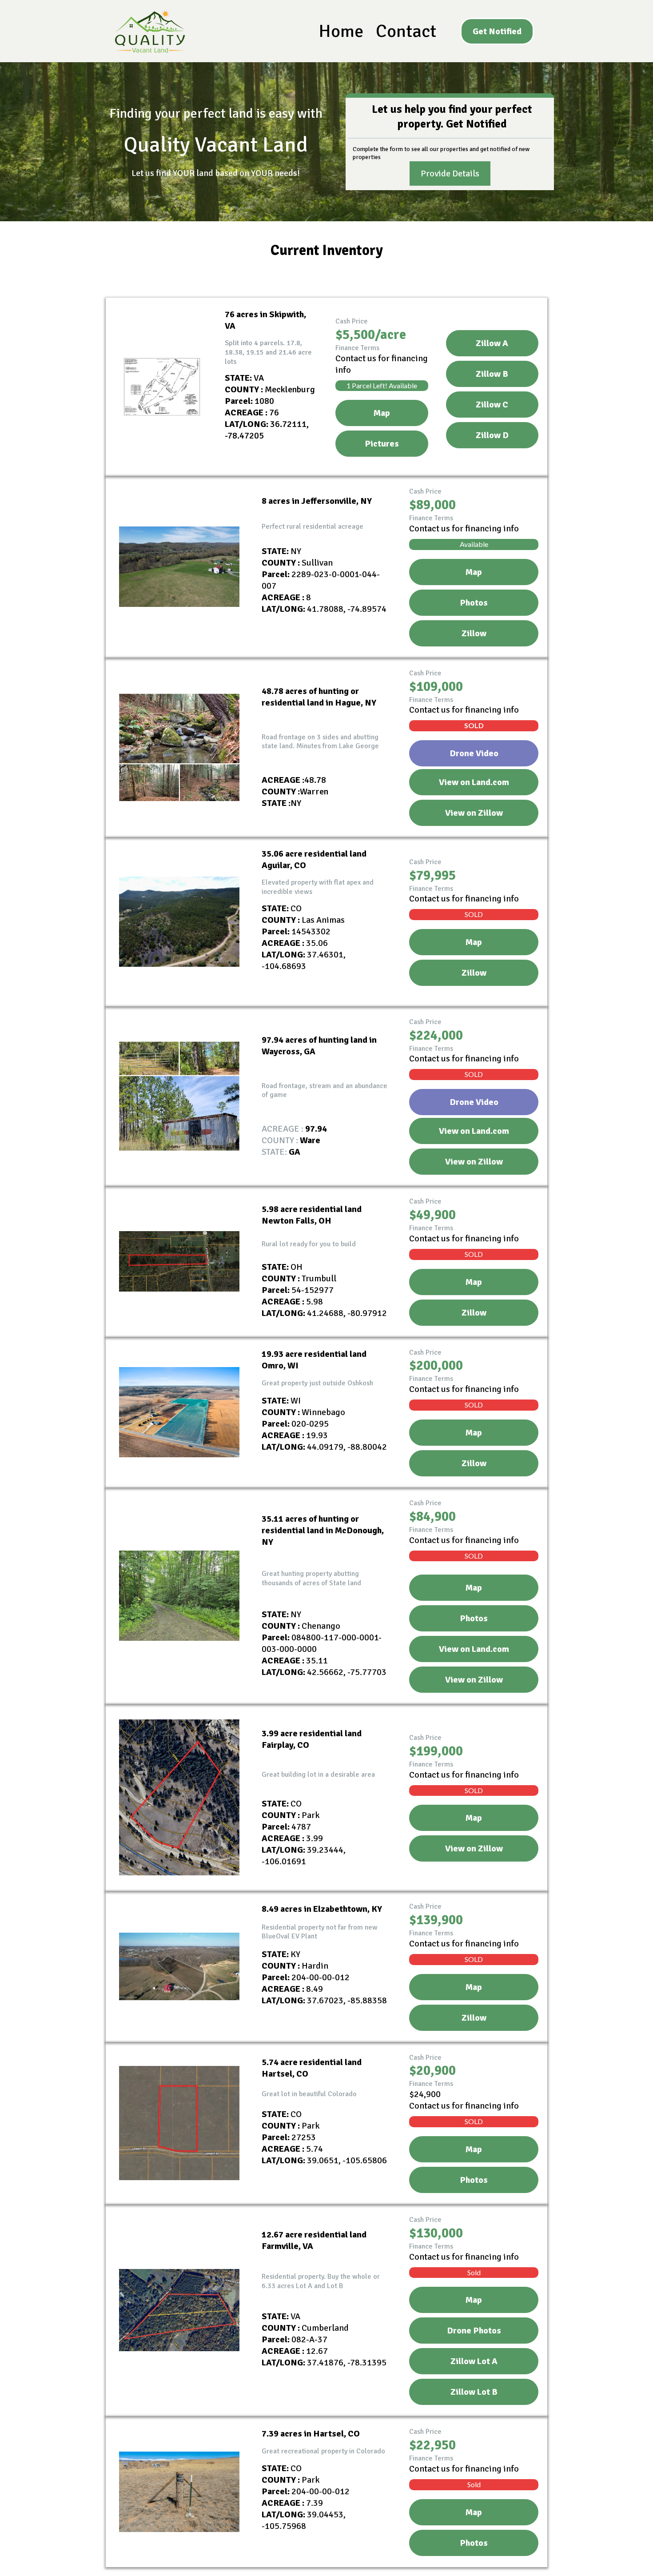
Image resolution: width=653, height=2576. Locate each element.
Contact (406, 31)
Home (341, 31)
